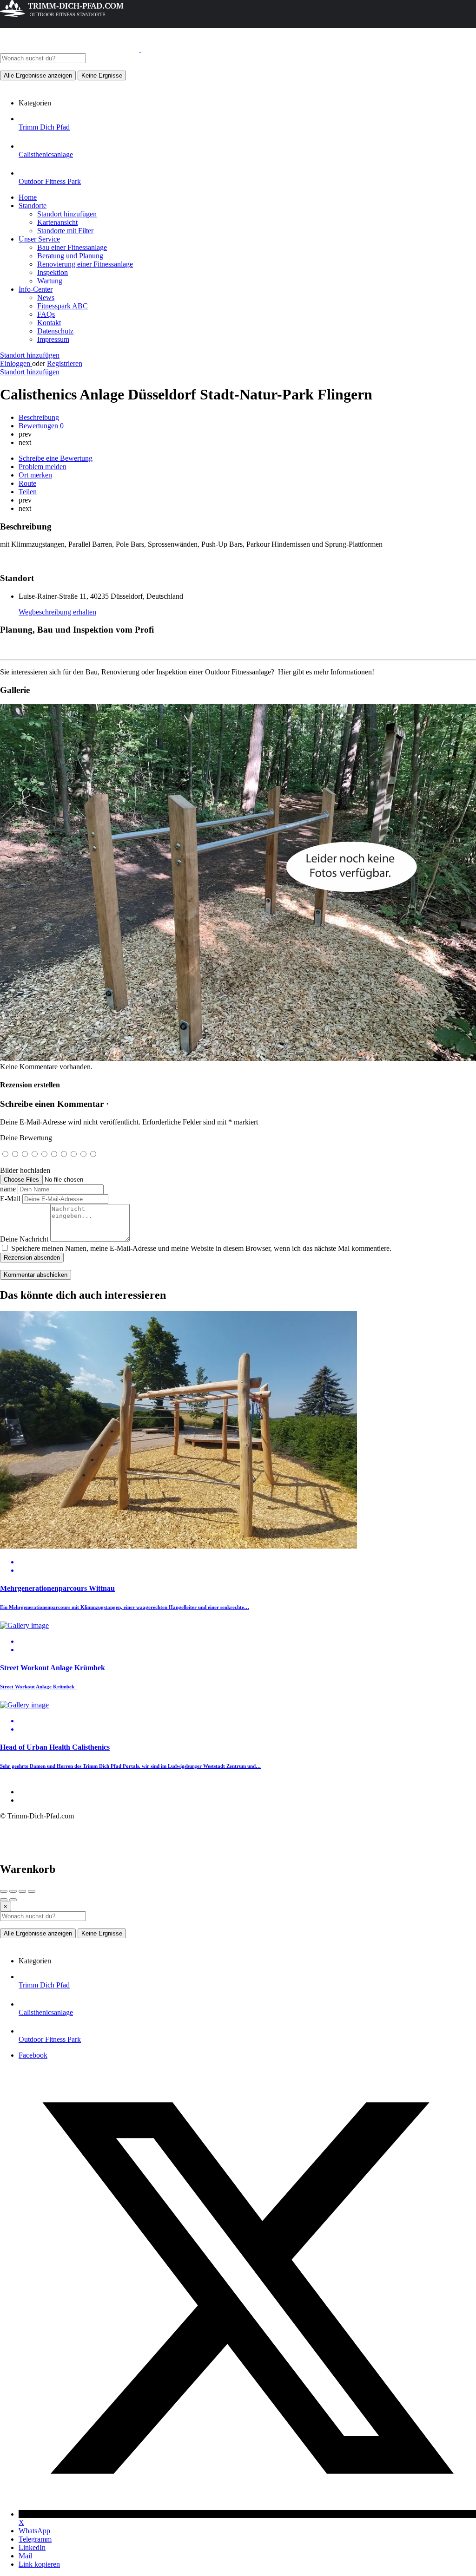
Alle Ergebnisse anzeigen (38, 75)
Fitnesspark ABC (63, 306)
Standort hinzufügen (67, 214)
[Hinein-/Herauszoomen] (32, 1891)
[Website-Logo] (71, 49)
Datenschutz (55, 331)
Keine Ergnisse (102, 75)
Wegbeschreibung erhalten (57, 612)
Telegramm (35, 2539)
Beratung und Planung (70, 256)
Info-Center (36, 289)
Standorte (33, 206)
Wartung (50, 281)
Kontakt (49, 323)
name (8, 1189)
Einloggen (16, 363)
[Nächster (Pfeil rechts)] (13, 1900)
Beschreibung (39, 417)
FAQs (46, 314)
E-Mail (10, 1199)
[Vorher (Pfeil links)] (4, 1900)
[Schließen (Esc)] (4, 1891)
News (46, 297)
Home (28, 197)
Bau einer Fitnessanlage (72, 247)
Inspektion (53, 272)
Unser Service (39, 239)
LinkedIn (32, 2547)
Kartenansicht (57, 222)
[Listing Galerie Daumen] (238, 1058)
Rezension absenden (32, 1258)
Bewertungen (41, 426)
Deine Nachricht (24, 1239)
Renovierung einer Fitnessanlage (85, 264)
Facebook (33, 2055)
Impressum (53, 339)
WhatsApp (34, 2531)
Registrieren (65, 363)
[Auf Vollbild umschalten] (22, 1891)
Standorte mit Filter (65, 231)
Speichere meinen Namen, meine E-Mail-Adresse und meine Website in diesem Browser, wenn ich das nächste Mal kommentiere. (201, 1248)
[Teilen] (13, 1891)
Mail (25, 2556)
